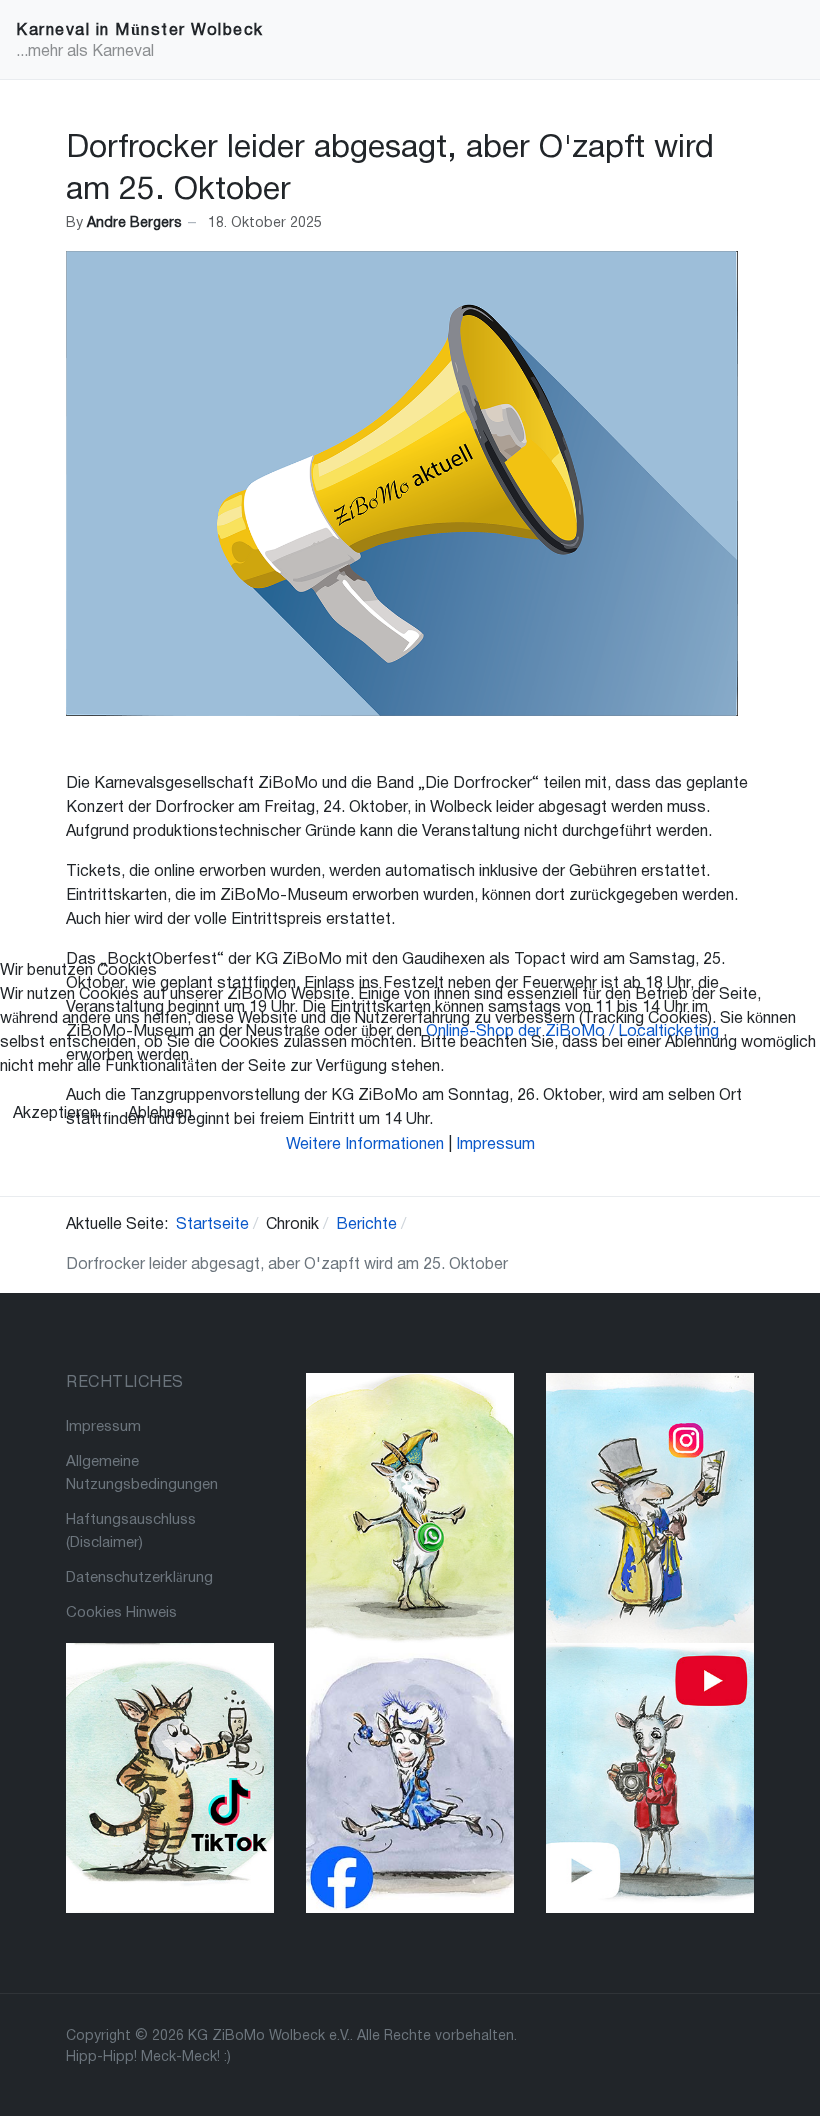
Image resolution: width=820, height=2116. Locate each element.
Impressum (495, 1145)
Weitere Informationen (365, 1145)
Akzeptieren (55, 1114)
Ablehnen (160, 1114)
